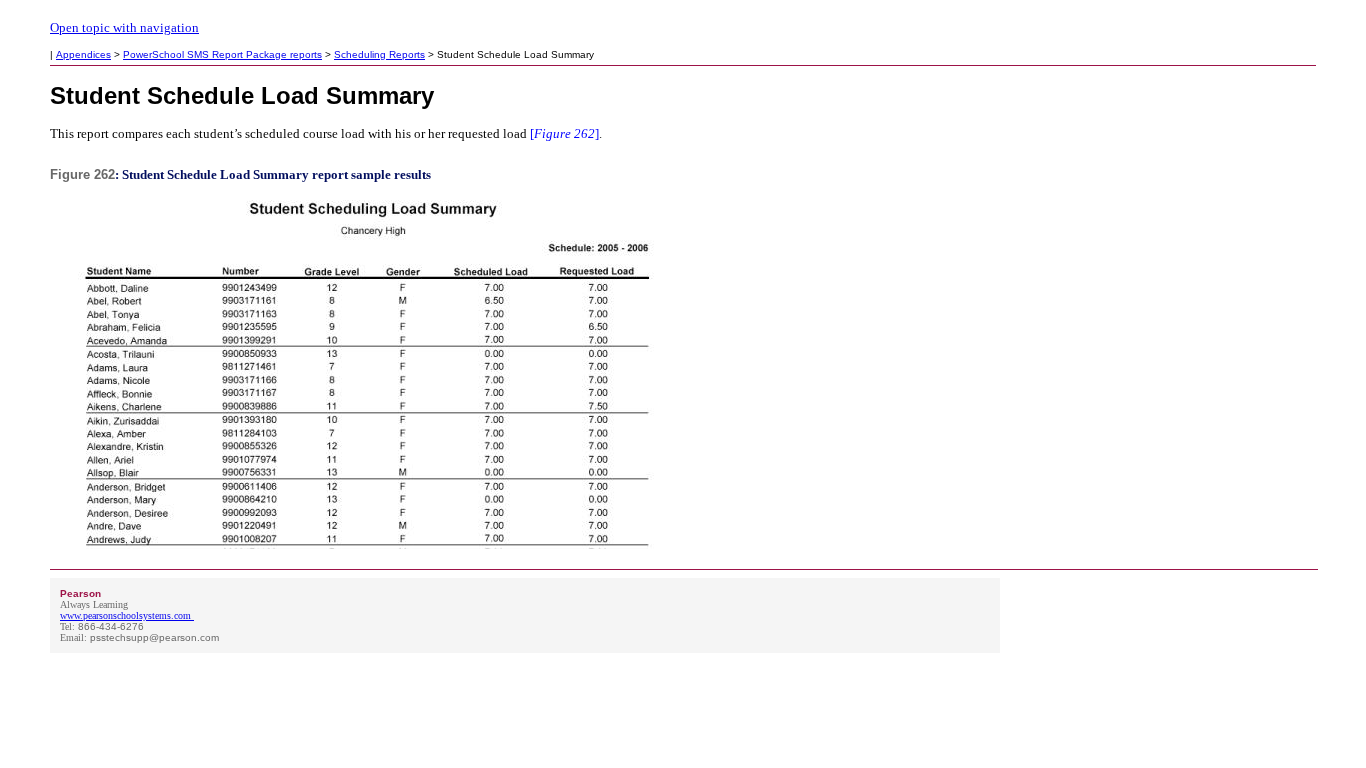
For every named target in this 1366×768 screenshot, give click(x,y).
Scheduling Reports (379, 54)
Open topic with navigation (124, 27)
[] (563, 133)
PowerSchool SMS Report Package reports (222, 54)
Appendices (83, 54)
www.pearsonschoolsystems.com (125, 615)
